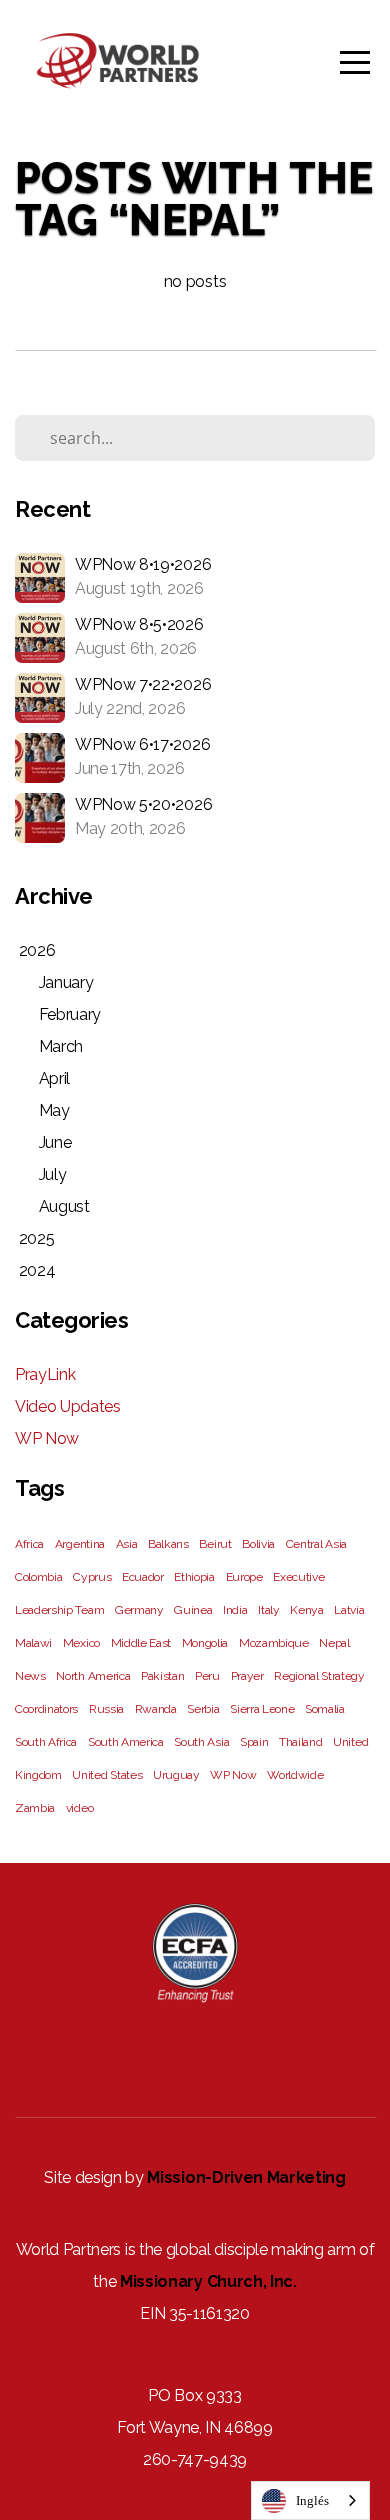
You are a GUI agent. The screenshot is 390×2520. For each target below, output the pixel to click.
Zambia (35, 1808)
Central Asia (316, 1544)
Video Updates (68, 1406)
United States (107, 1775)
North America (93, 1676)
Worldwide (295, 1775)
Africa (29, 1544)
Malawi (33, 1643)
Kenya (306, 1610)
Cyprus (92, 1577)
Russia (106, 1709)
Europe (244, 1577)
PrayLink (45, 1374)
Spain (254, 1742)
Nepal (334, 1643)
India (235, 1610)
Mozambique (274, 1643)
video (79, 1808)
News (30, 1676)
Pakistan (162, 1676)
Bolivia (258, 1544)
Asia (127, 1544)
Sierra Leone (262, 1709)
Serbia (203, 1709)
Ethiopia (194, 1577)
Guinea (193, 1610)
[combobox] (310, 2500)
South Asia (201, 1742)
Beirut (215, 1544)
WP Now (47, 1438)
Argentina (80, 1544)
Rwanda (156, 1709)
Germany (139, 1610)
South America (126, 1742)
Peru (207, 1676)
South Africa (46, 1742)
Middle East (141, 1643)
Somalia (325, 1709)
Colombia (38, 1577)
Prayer (247, 1676)
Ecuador (143, 1577)
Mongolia (205, 1643)
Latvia (349, 1610)
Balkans (168, 1544)
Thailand (300, 1742)
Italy (268, 1610)
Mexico (81, 1643)
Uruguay (176, 1775)
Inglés (312, 2500)
